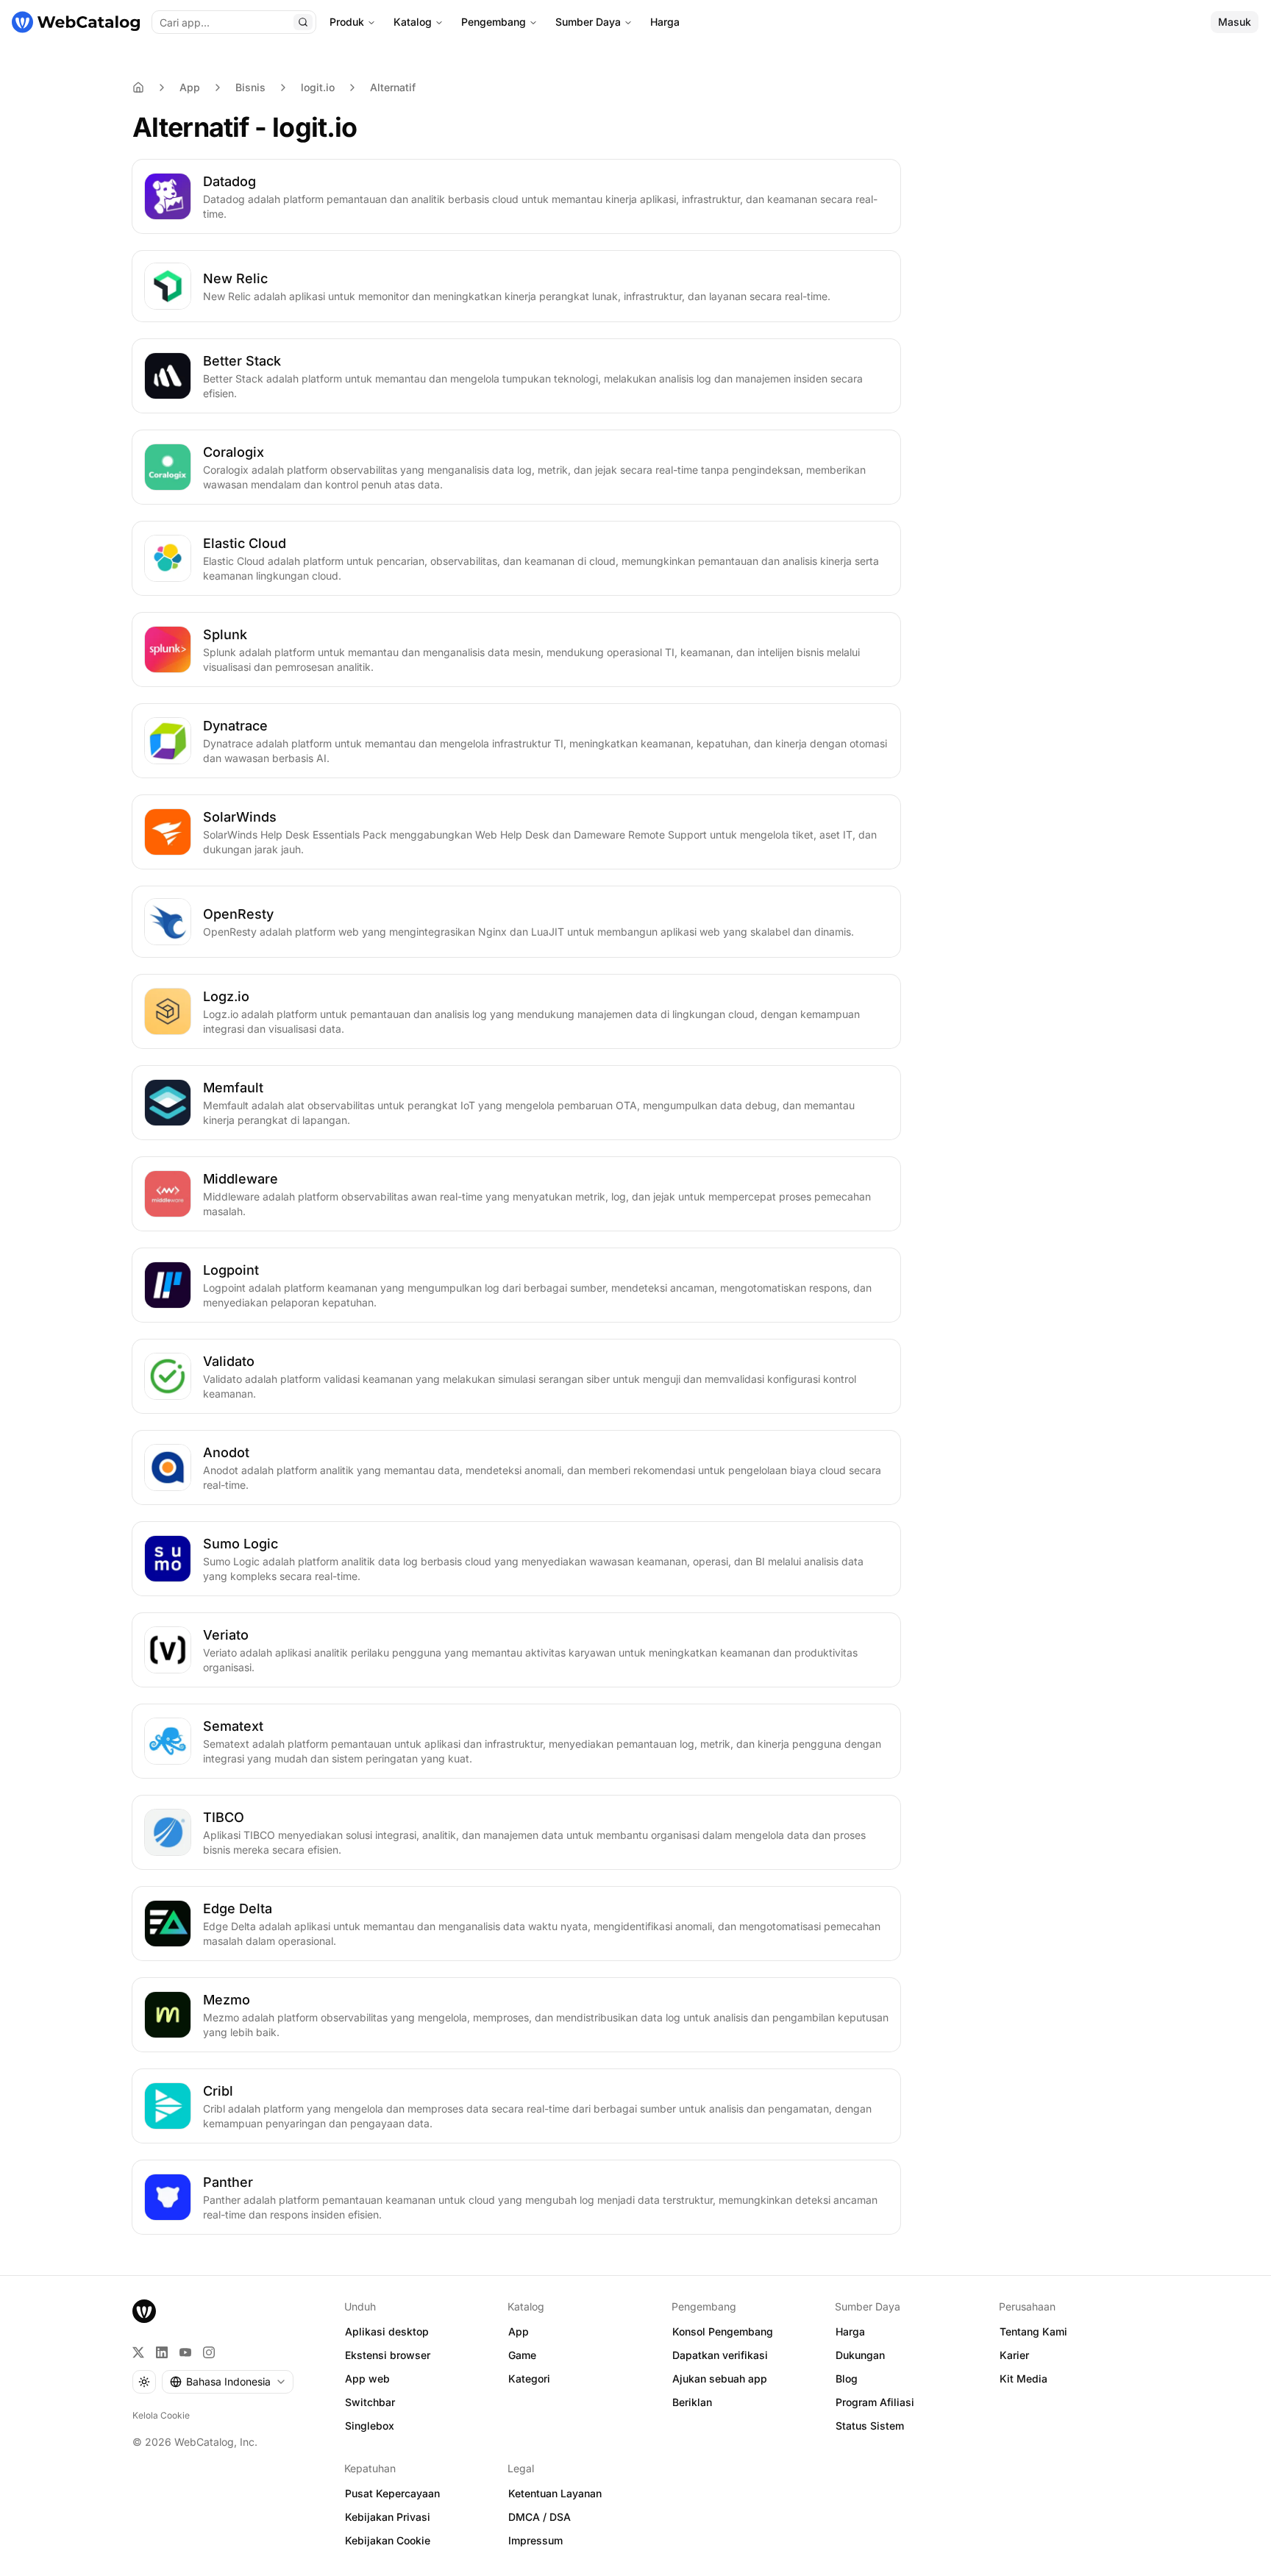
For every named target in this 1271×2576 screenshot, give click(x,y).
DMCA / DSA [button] (540, 2517)
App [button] (519, 2331)
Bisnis (250, 87)
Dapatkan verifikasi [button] (720, 2355)
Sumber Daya (588, 22)
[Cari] (303, 22)
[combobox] (228, 2382)
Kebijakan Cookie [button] (388, 2540)
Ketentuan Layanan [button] (555, 2493)
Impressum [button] (535, 2540)
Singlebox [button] (370, 2426)
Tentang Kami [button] (1033, 2331)
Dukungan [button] (860, 2355)
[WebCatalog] (144, 2311)
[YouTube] (185, 2352)
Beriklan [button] (692, 2402)
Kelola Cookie (161, 2415)
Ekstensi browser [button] (388, 2355)
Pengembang (494, 22)
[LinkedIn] (162, 2352)
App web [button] (367, 2378)
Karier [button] (1014, 2355)
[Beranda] (76, 22)
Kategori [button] (529, 2378)
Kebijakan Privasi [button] (388, 2517)
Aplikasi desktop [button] (387, 2331)
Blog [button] (847, 2378)
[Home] (138, 88)
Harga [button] (850, 2331)
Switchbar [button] (370, 2402)
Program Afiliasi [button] (875, 2402)
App (190, 87)
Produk (347, 22)
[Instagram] (209, 2352)
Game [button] (522, 2355)
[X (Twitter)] (138, 2352)
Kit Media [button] (1023, 2378)
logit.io (318, 87)
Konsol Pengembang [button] (723, 2331)
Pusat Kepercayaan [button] (392, 2493)
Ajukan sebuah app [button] (720, 2378)
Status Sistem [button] (870, 2426)
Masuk (1235, 22)
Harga (665, 22)
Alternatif (393, 87)
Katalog (413, 22)
